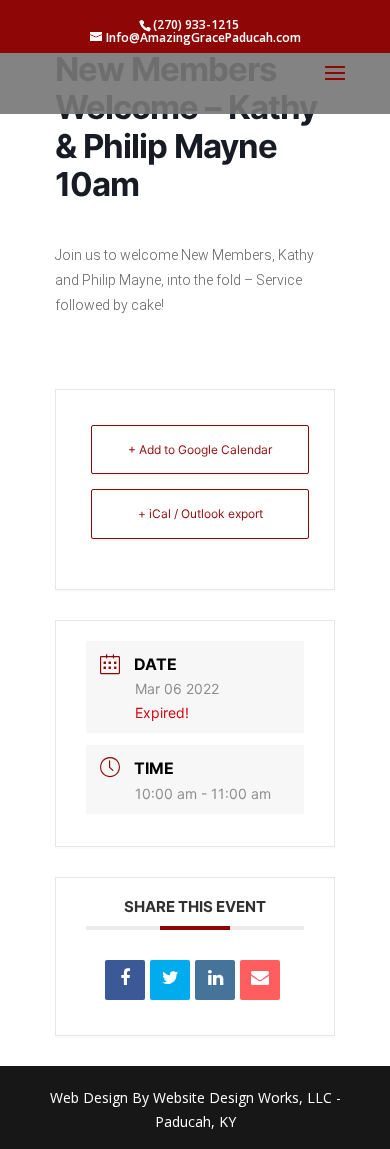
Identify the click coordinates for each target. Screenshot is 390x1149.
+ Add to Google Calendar (200, 449)
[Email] (260, 980)
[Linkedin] (215, 980)
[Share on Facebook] (125, 980)
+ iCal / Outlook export (200, 513)
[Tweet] (170, 980)
